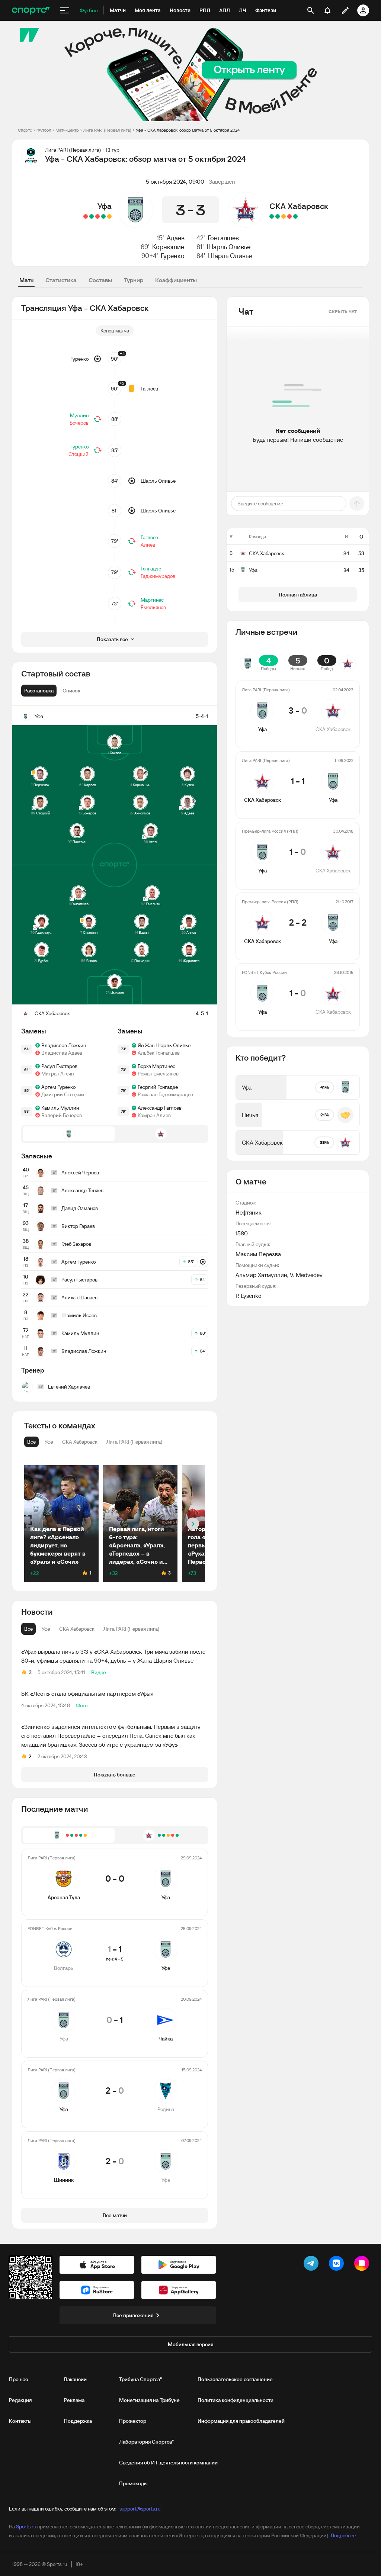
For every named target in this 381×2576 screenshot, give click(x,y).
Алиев (148, 545)
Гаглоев (149, 389)
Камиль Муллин (60, 1108)
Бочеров (79, 423)
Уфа (105, 206)
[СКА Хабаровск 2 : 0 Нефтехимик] (278, 216)
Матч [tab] (26, 280)
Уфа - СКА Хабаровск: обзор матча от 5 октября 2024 (188, 130)
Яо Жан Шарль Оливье (164, 1045)
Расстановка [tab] (39, 691)
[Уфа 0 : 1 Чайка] (97, 216)
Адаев (176, 238)
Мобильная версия (190, 2344)
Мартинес (152, 600)
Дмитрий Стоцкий (63, 1094)
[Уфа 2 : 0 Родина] (92, 216)
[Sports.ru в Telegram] (313, 2265)
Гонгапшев (223, 238)
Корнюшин (168, 247)
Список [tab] (71, 691)
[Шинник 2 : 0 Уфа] (86, 216)
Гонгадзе (151, 569)
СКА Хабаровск (299, 206)
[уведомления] (327, 10)
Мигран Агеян (57, 1074)
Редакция (20, 2400)
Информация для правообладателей (241, 2421)
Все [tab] (28, 1629)
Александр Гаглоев (160, 1108)
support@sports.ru (140, 2509)
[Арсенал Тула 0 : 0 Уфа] (109, 216)
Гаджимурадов (158, 576)
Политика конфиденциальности (236, 2400)
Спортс (25, 130)
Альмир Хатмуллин (261, 1275)
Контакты (20, 2421)
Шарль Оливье (228, 247)
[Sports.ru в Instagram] (363, 2265)
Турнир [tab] (134, 280)
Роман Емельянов (158, 1074)
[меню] (65, 10)
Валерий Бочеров (62, 1115)
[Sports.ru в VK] (338, 2265)
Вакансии (75, 2379)
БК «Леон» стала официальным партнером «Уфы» (87, 1694)
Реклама (74, 2400)
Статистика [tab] (61, 280)
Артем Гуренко (58, 1087)
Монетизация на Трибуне (149, 2400)
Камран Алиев (154, 1115)
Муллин (79, 415)
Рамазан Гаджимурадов (165, 1094)
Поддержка (78, 2421)
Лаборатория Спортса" (146, 2442)
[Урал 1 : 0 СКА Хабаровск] (289, 216)
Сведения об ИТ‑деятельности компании (168, 2463)
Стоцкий (79, 454)
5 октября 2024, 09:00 (175, 181)
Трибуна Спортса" (140, 2379)
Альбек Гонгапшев (159, 1053)
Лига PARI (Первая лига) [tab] (132, 1629)
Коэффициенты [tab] (176, 280)
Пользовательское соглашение (235, 2379)
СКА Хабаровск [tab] (77, 1629)
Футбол (44, 130)
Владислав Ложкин (64, 1045)
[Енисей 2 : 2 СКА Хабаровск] (284, 216)
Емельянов (153, 607)
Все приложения (133, 2315)
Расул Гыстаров (59, 1066)
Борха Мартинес (156, 1066)
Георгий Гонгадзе (158, 1087)
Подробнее (343, 2535)
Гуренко (173, 256)
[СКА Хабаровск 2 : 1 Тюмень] (295, 216)
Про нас (18, 2379)
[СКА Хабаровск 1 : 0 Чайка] (272, 216)
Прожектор (133, 2421)
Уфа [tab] (46, 1629)
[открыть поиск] (311, 10)
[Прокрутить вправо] (193, 1524)
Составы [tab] (100, 280)
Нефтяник (249, 1212)
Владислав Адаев (62, 1053)
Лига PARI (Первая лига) (107, 130)
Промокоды (133, 2483)
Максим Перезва (258, 1254)
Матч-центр (67, 130)
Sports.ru (26, 2527)
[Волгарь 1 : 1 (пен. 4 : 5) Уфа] (103, 216)
